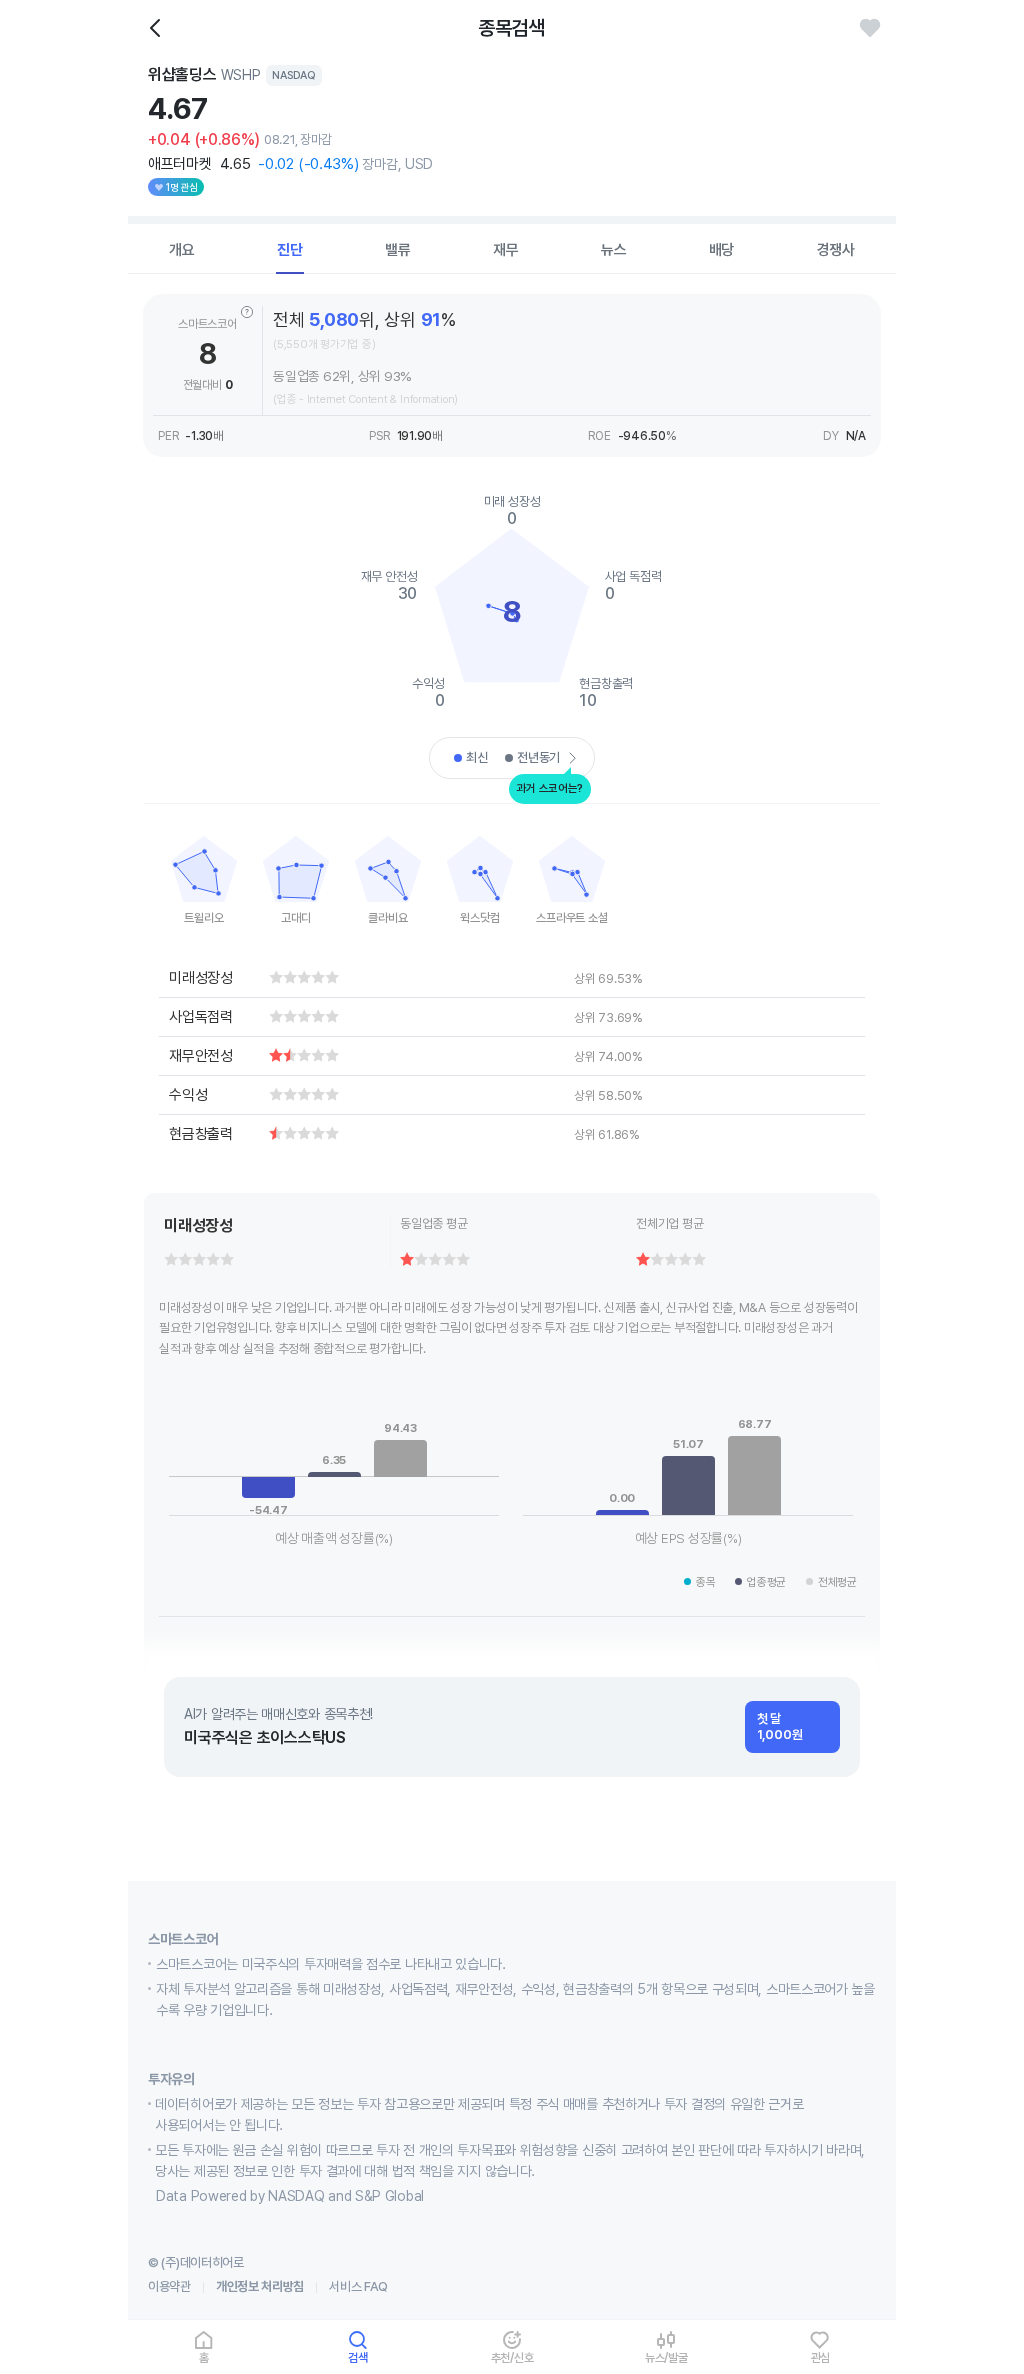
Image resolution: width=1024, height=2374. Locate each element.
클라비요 (387, 918)
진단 (290, 250)
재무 (506, 250)
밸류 (398, 250)
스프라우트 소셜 (571, 918)
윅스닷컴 (479, 918)
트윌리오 (203, 918)
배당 (722, 250)
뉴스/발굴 (666, 2357)
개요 (182, 250)
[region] (204, 874)
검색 (358, 2357)
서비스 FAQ (358, 2286)
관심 (821, 2357)
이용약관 (169, 2286)
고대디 (295, 918)
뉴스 (614, 250)
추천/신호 (512, 2357)
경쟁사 (836, 250)
